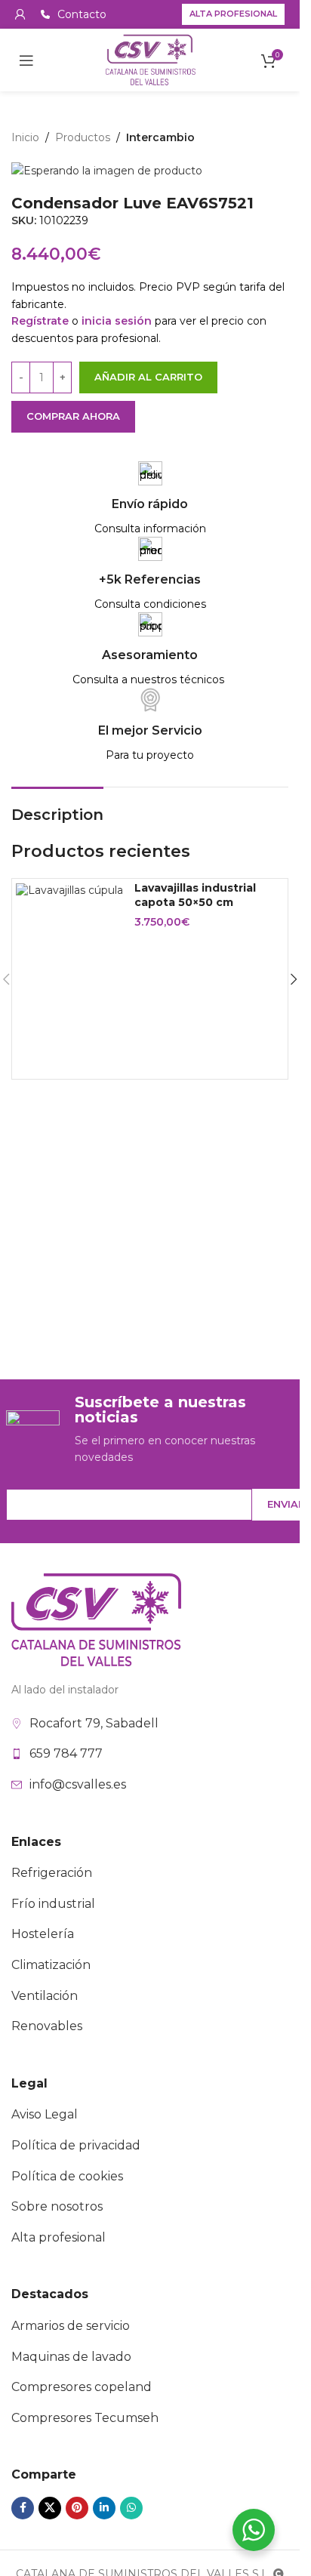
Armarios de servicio (71, 2326)
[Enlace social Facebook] (23, 2508)
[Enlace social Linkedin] (104, 2508)
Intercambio (160, 137)
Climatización (51, 1965)
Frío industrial (53, 1904)
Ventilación (45, 1996)
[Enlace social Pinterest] (77, 2508)
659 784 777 (66, 1753)
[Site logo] (150, 59)
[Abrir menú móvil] (26, 60)
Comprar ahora (73, 416)
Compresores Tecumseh (85, 2418)
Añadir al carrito (148, 377)
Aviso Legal (45, 2114)
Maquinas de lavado (71, 2357)
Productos (83, 137)
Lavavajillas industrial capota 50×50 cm (195, 895)
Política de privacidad (76, 2145)
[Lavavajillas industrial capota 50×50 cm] (69, 890)
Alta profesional (233, 14)
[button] (294, 979)
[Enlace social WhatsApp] (131, 2508)
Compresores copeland (82, 2387)
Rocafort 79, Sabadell (94, 1723)
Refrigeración (52, 1873)
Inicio (25, 137)
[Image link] (96, 1619)
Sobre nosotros (57, 2206)
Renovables (47, 2026)
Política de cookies (67, 2176)
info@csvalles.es (78, 1784)
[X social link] (50, 2508)
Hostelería (43, 1934)
